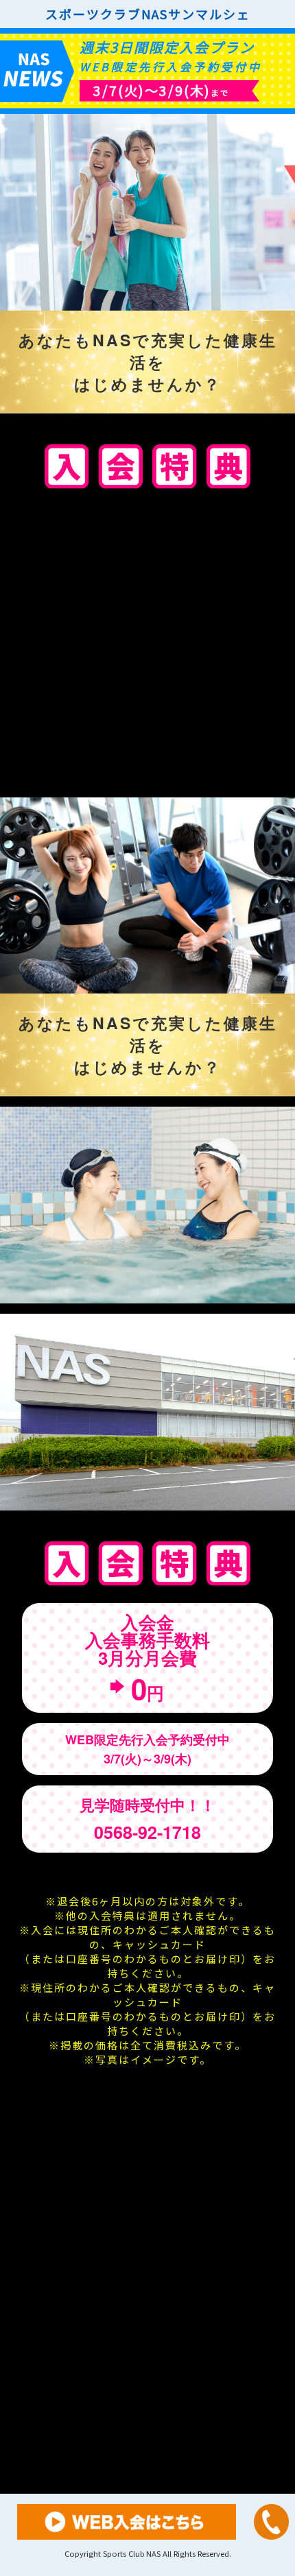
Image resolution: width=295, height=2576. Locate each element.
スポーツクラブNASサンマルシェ (148, 14)
